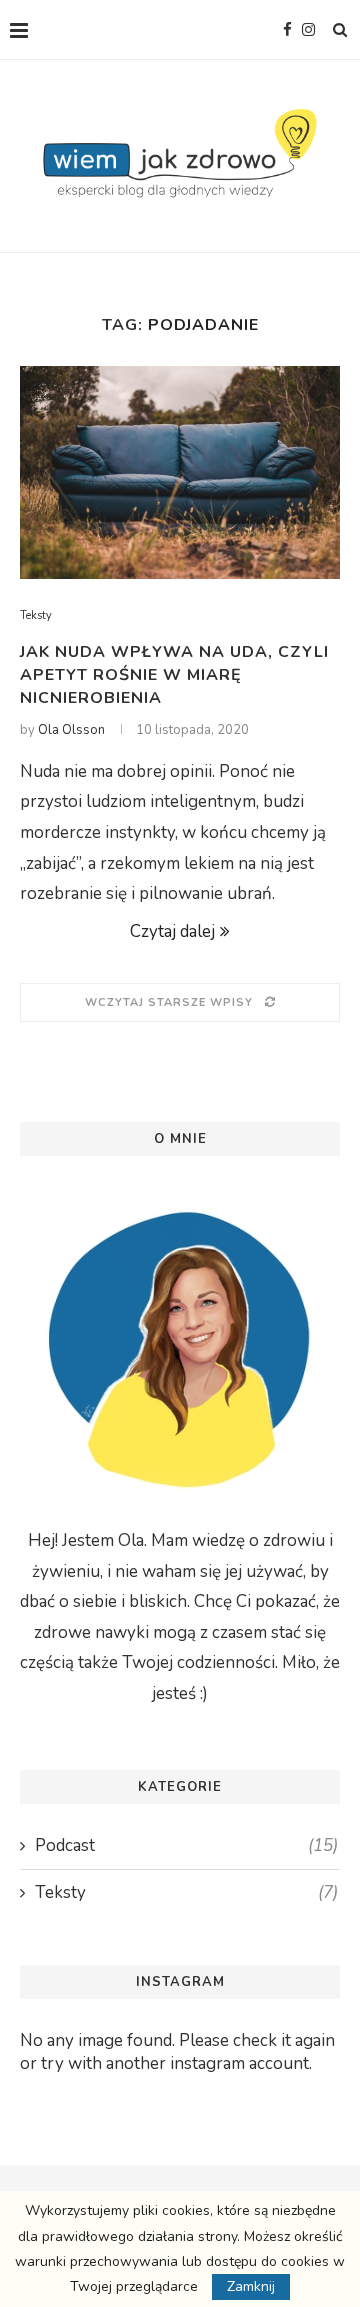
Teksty (36, 615)
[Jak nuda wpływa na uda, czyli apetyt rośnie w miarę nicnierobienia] (180, 472)
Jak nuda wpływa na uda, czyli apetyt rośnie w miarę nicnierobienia (174, 675)
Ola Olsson (71, 730)
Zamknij (251, 2286)
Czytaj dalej (172, 931)
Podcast (186, 1845)
